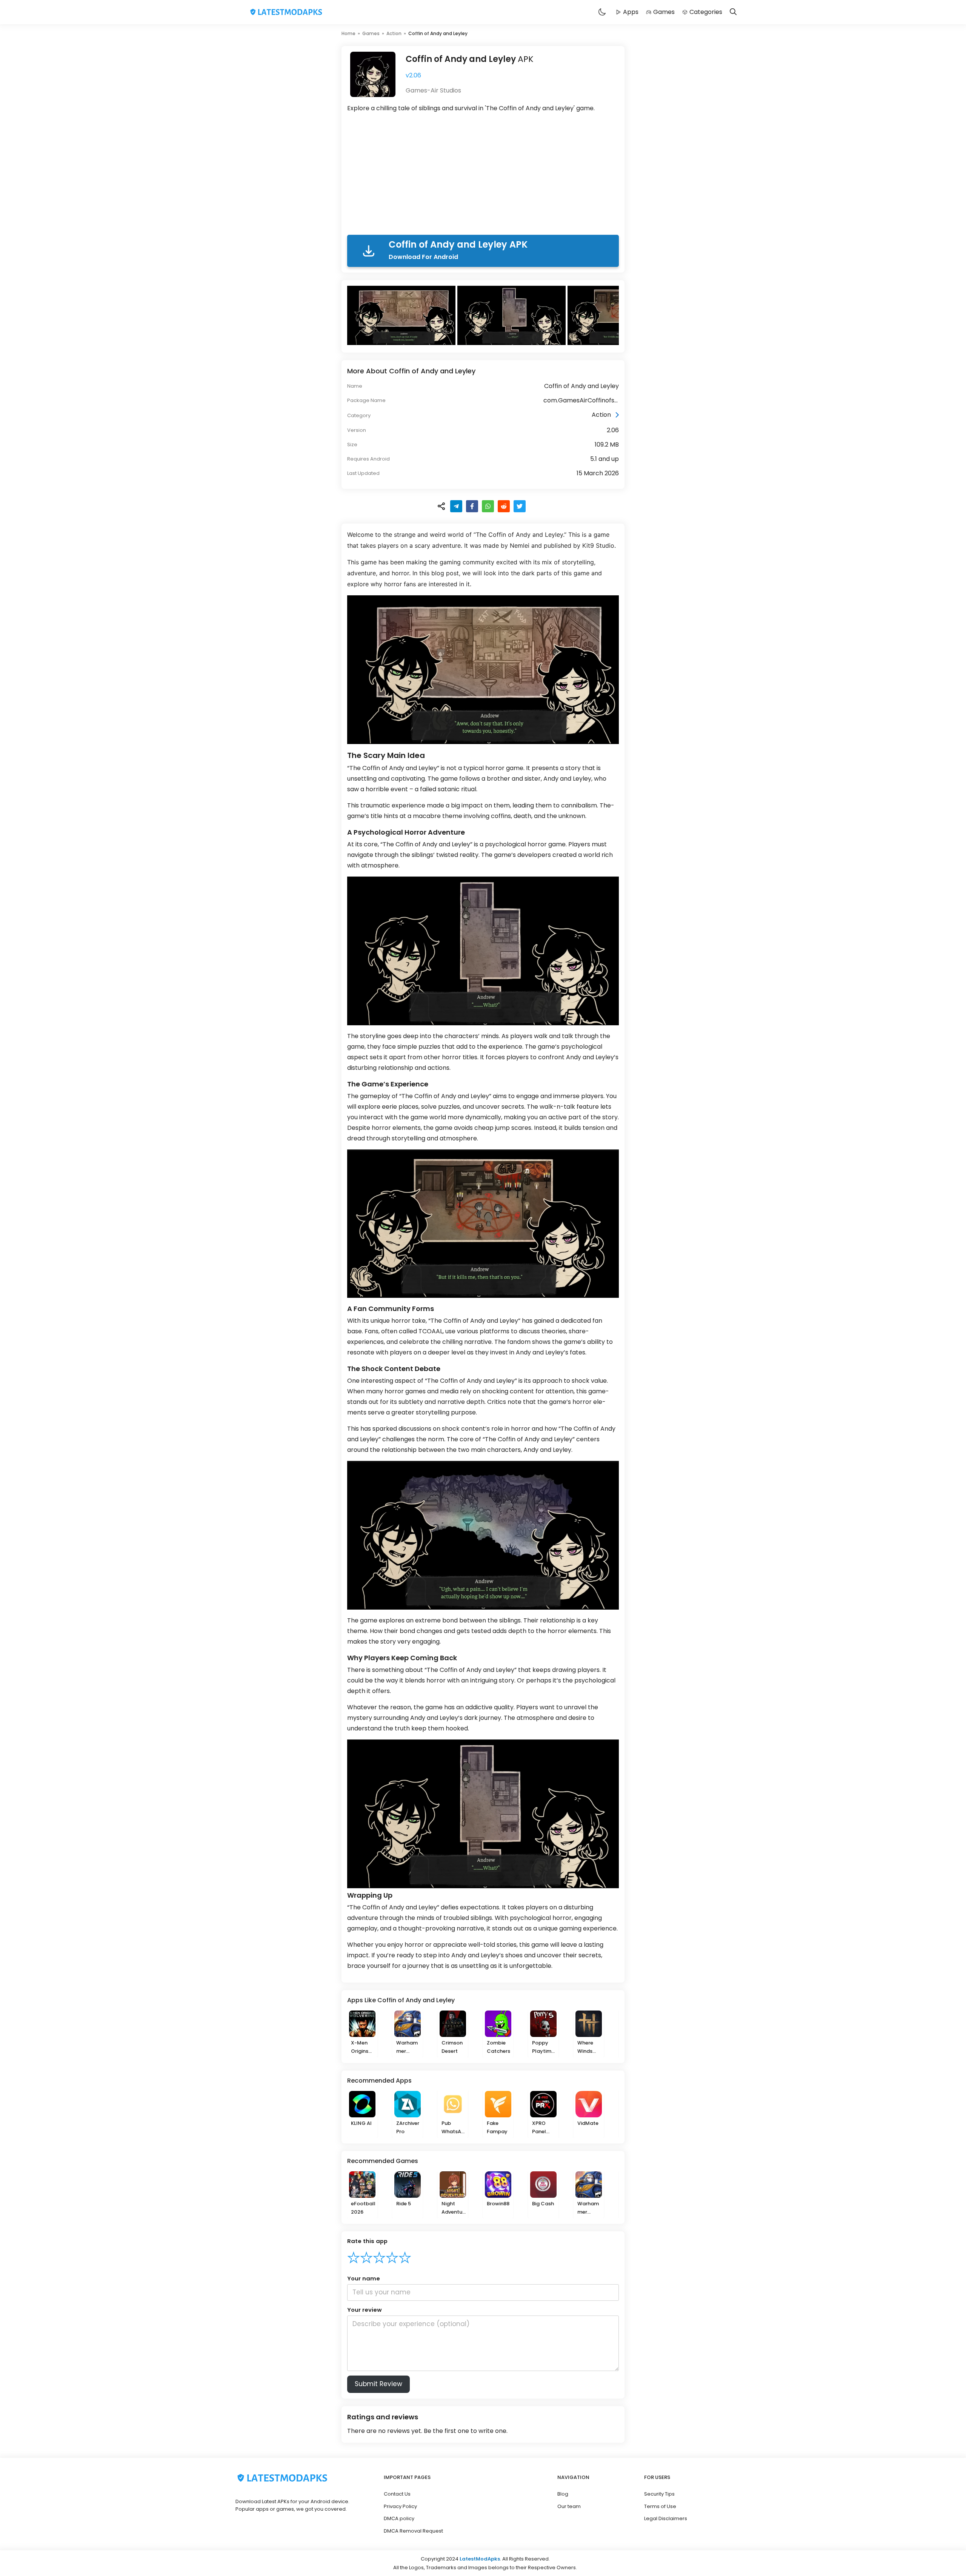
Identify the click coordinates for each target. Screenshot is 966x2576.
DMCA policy (399, 2518)
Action (394, 33)
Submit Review (378, 2384)
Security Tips (659, 2494)
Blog (563, 2494)
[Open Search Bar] (733, 12)
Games (664, 12)
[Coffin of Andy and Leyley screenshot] (402, 315)
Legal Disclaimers (666, 2518)
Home (348, 33)
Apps (631, 12)
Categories (706, 12)
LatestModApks (480, 2559)
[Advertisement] (483, 175)
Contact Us (397, 2494)
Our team (569, 2506)
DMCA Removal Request (413, 2531)
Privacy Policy (400, 2506)
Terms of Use (660, 2506)
